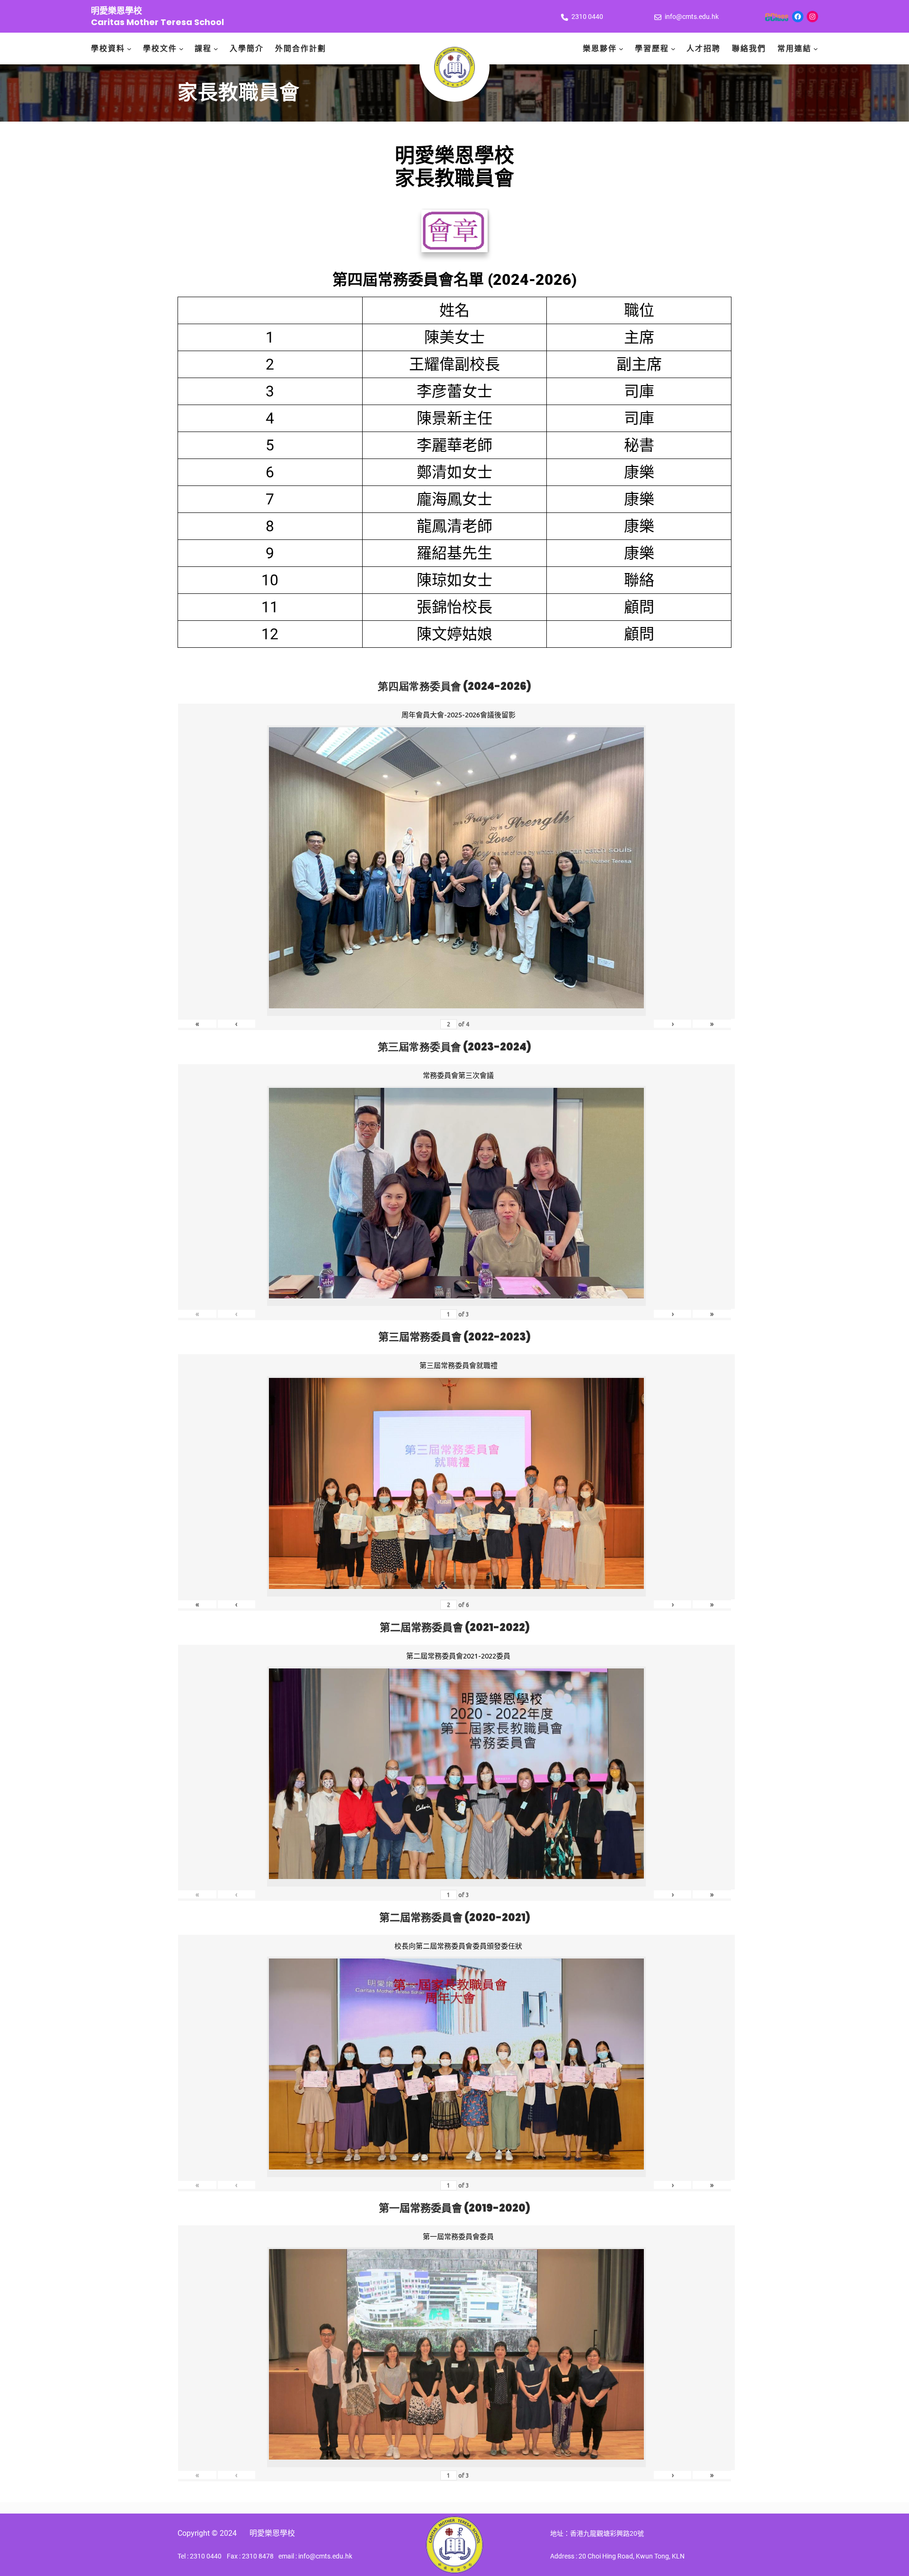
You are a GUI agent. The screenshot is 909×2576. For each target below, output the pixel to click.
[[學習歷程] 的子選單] (673, 49)
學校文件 (160, 49)
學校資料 (108, 49)
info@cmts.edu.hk (692, 17)
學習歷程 (652, 49)
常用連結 (794, 49)
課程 (203, 49)
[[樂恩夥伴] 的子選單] (621, 49)
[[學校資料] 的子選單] (129, 49)
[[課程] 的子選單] (216, 49)
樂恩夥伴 (600, 49)
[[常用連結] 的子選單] (816, 49)
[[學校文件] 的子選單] (181, 49)
